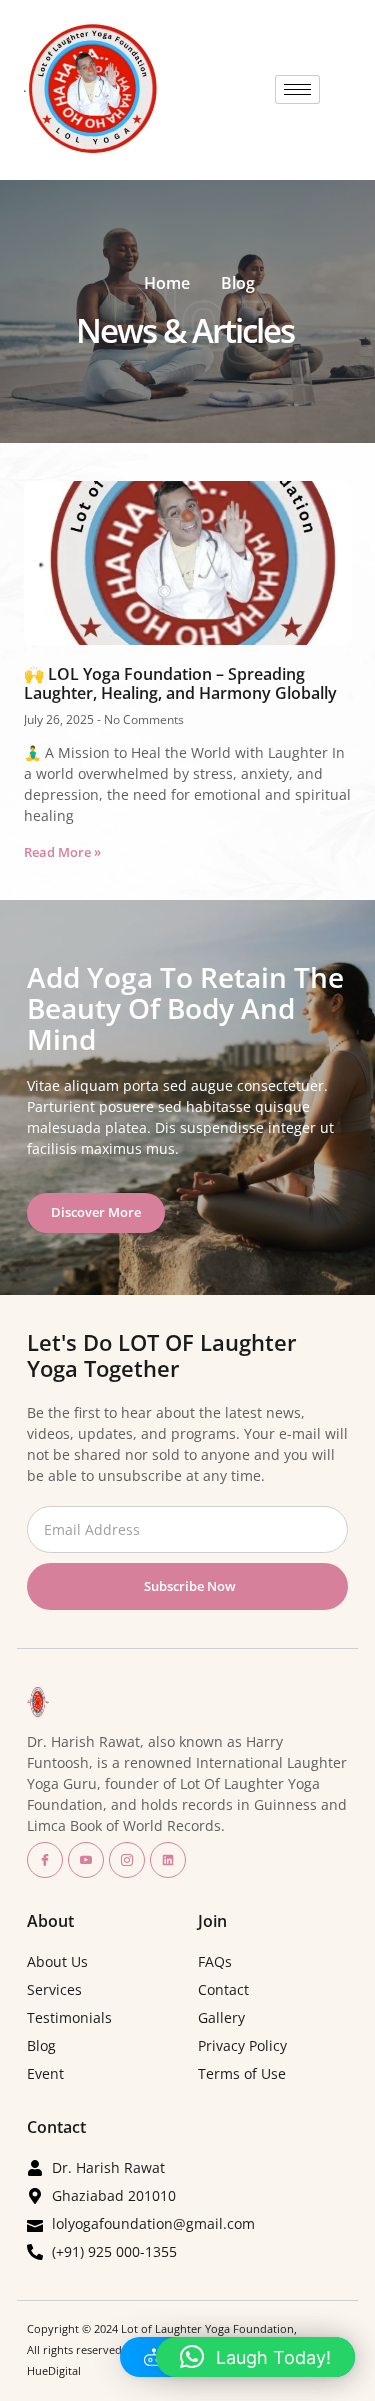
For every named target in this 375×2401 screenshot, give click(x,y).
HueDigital (54, 2370)
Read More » (62, 852)
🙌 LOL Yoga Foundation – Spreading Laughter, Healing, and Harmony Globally (180, 683)
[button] (255, 2357)
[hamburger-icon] (297, 89)
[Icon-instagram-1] (127, 1860)
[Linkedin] (168, 1860)
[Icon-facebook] (45, 1860)
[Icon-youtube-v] (86, 1860)
